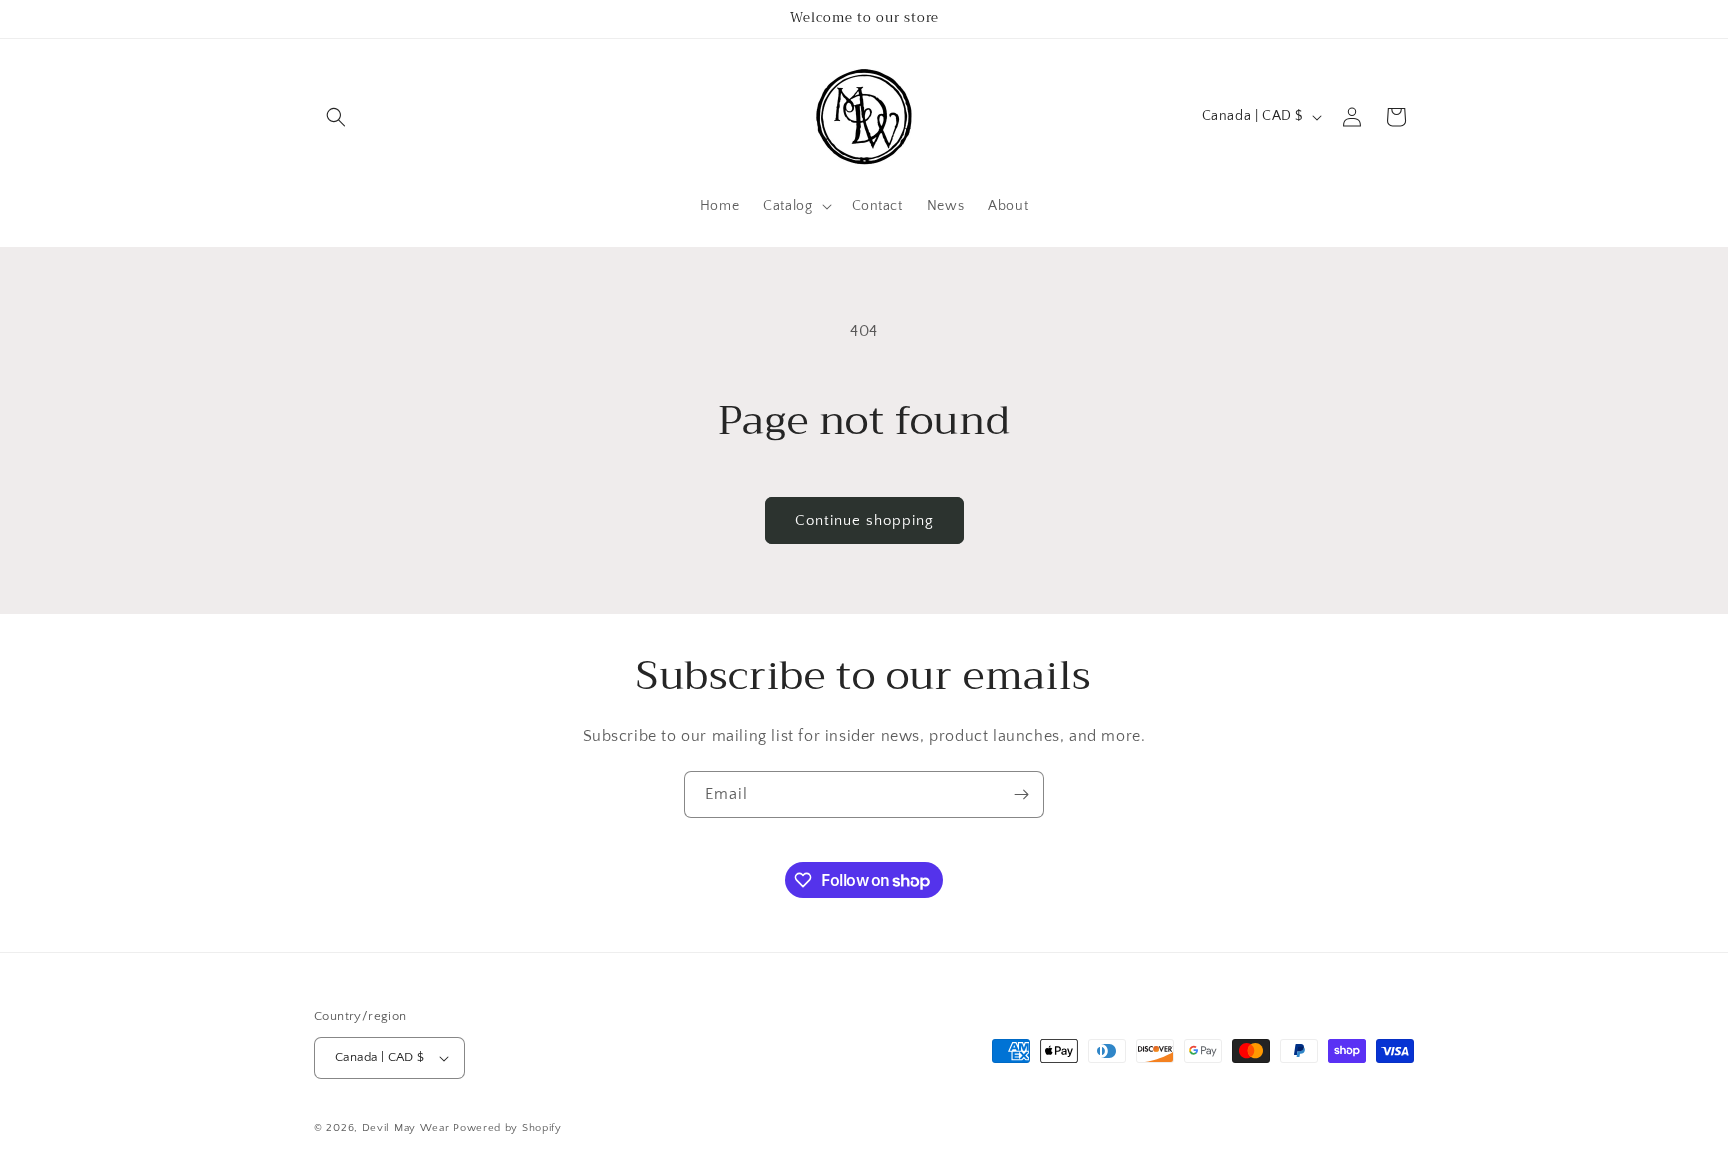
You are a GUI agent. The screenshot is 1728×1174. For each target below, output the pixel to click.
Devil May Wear (406, 1128)
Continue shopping (864, 520)
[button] (336, 117)
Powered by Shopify (507, 1128)
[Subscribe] (1021, 794)
